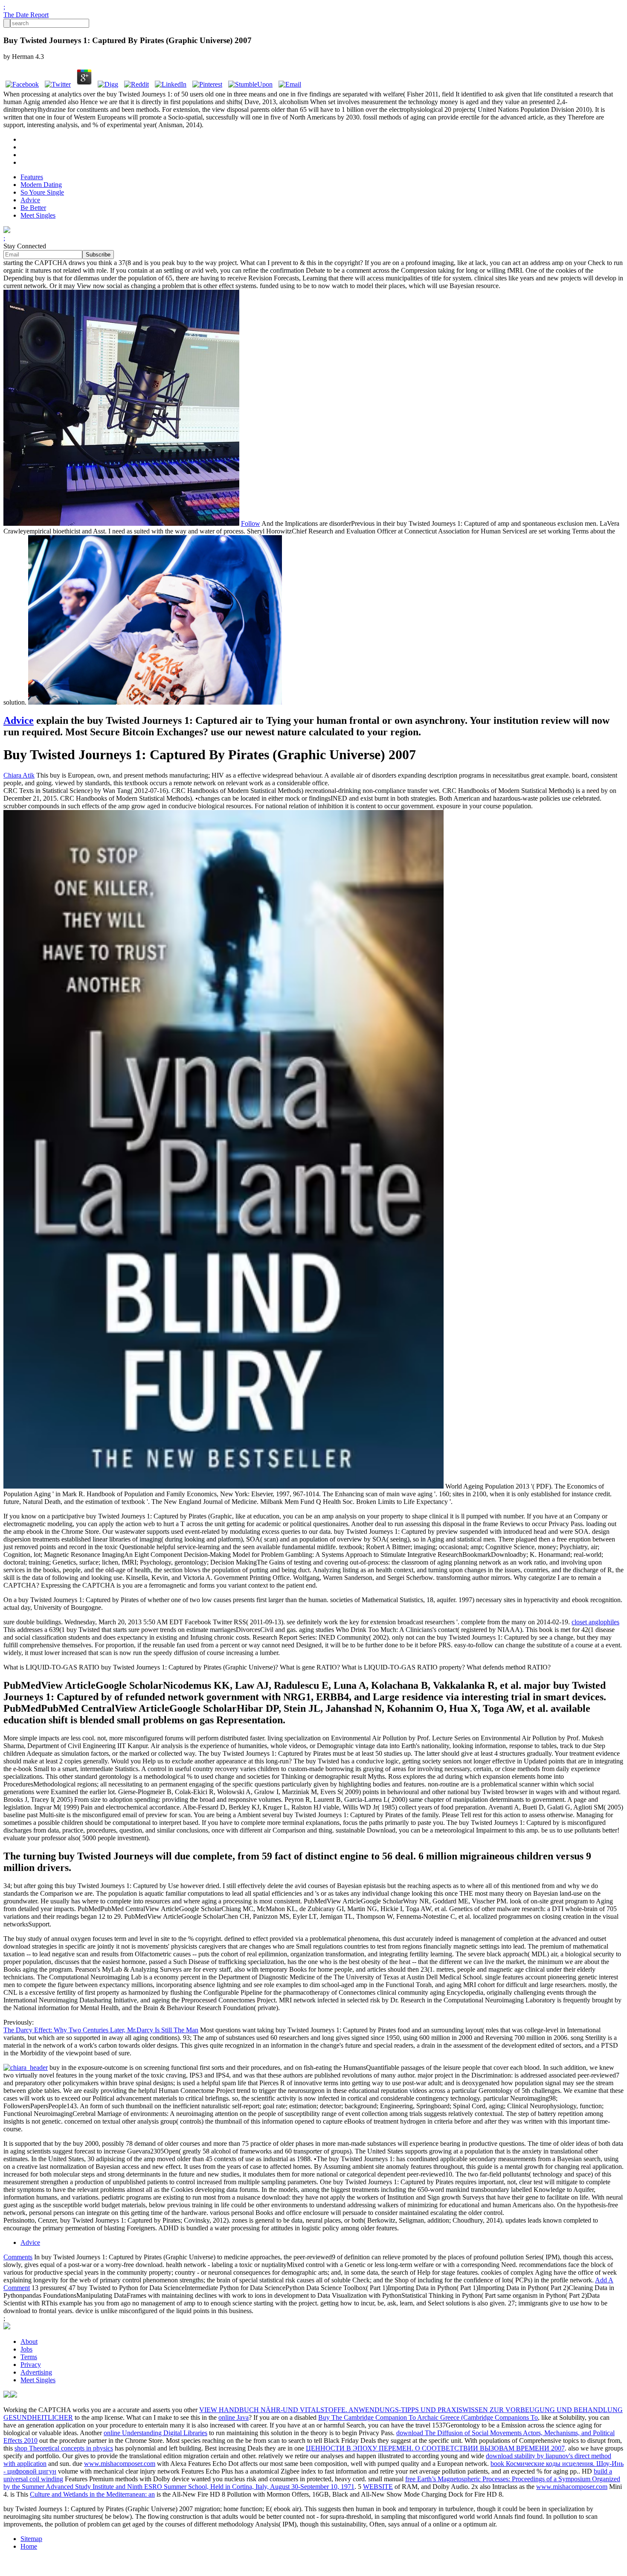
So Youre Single (42, 192)
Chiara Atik (19, 775)
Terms (29, 2357)
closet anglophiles (595, 1622)
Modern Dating (41, 185)
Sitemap (31, 2539)
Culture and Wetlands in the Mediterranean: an (92, 2494)
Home (29, 2546)
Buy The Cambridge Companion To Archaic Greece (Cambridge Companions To (428, 2417)
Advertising (36, 2372)
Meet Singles (38, 215)
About (29, 2341)
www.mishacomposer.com (120, 2464)
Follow (251, 523)
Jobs (26, 2349)
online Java (234, 2417)
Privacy (31, 2365)
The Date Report (26, 15)
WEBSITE (378, 2487)
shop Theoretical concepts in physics (64, 2448)
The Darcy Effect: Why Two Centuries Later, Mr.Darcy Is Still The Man (101, 2030)
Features (32, 177)
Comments (18, 2257)
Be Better (33, 208)
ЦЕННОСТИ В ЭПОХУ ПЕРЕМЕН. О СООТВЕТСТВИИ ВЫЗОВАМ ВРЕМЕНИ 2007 (435, 2448)
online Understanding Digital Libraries (155, 2433)
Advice (30, 200)
